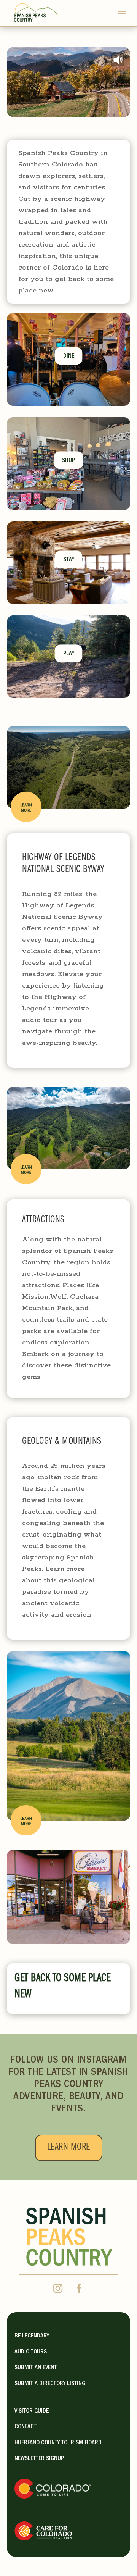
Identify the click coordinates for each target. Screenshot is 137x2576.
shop (68, 461)
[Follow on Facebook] (79, 2289)
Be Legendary (32, 2336)
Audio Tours (31, 2352)
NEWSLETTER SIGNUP (39, 2459)
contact (25, 2427)
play (69, 654)
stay (69, 560)
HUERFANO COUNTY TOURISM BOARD (58, 2443)
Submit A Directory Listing (50, 2384)
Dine (69, 357)
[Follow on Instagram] (58, 2289)
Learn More (69, 2148)
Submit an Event (36, 2368)
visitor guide (32, 2411)
